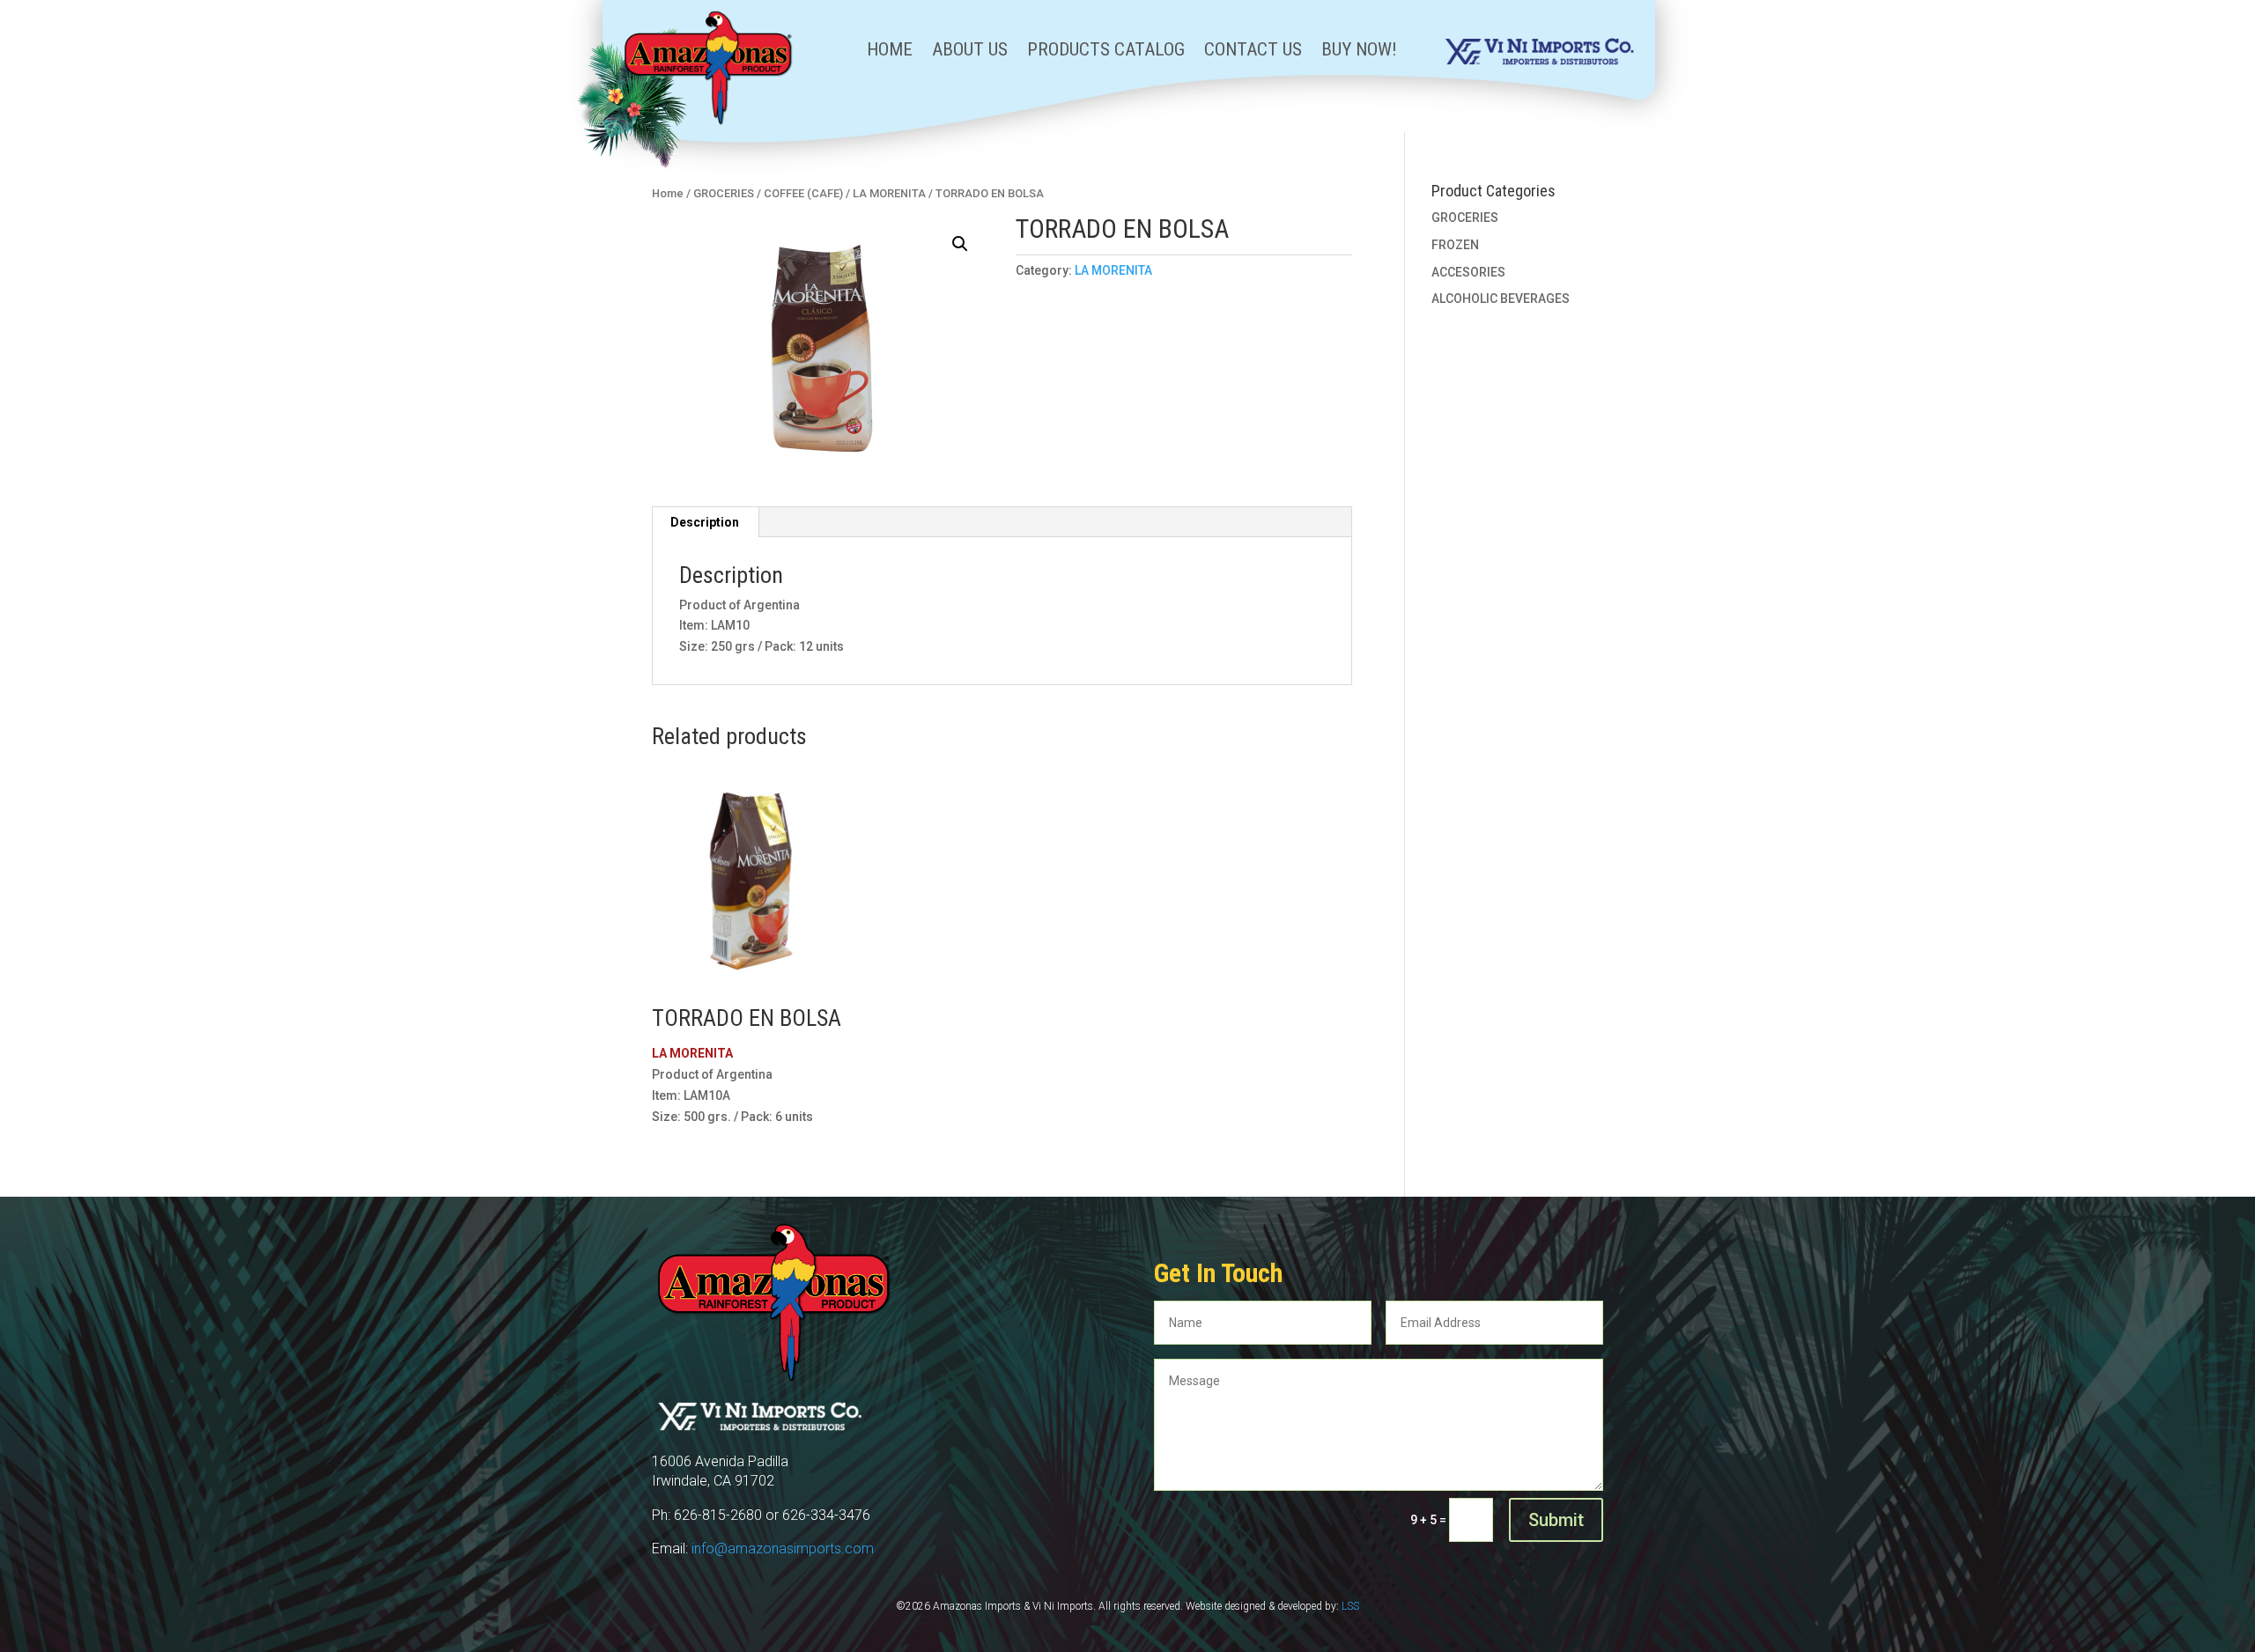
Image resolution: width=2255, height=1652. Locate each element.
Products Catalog (1106, 52)
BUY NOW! (1359, 52)
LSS (1350, 1606)
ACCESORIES (1468, 272)
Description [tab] (705, 522)
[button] (960, 244)
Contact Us (1253, 52)
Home (890, 52)
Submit (1556, 1520)
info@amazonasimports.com (783, 1549)
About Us (970, 52)
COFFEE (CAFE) (803, 193)
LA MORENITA (889, 193)
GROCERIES (724, 193)
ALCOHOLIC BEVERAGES (1501, 299)
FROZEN (1455, 245)
